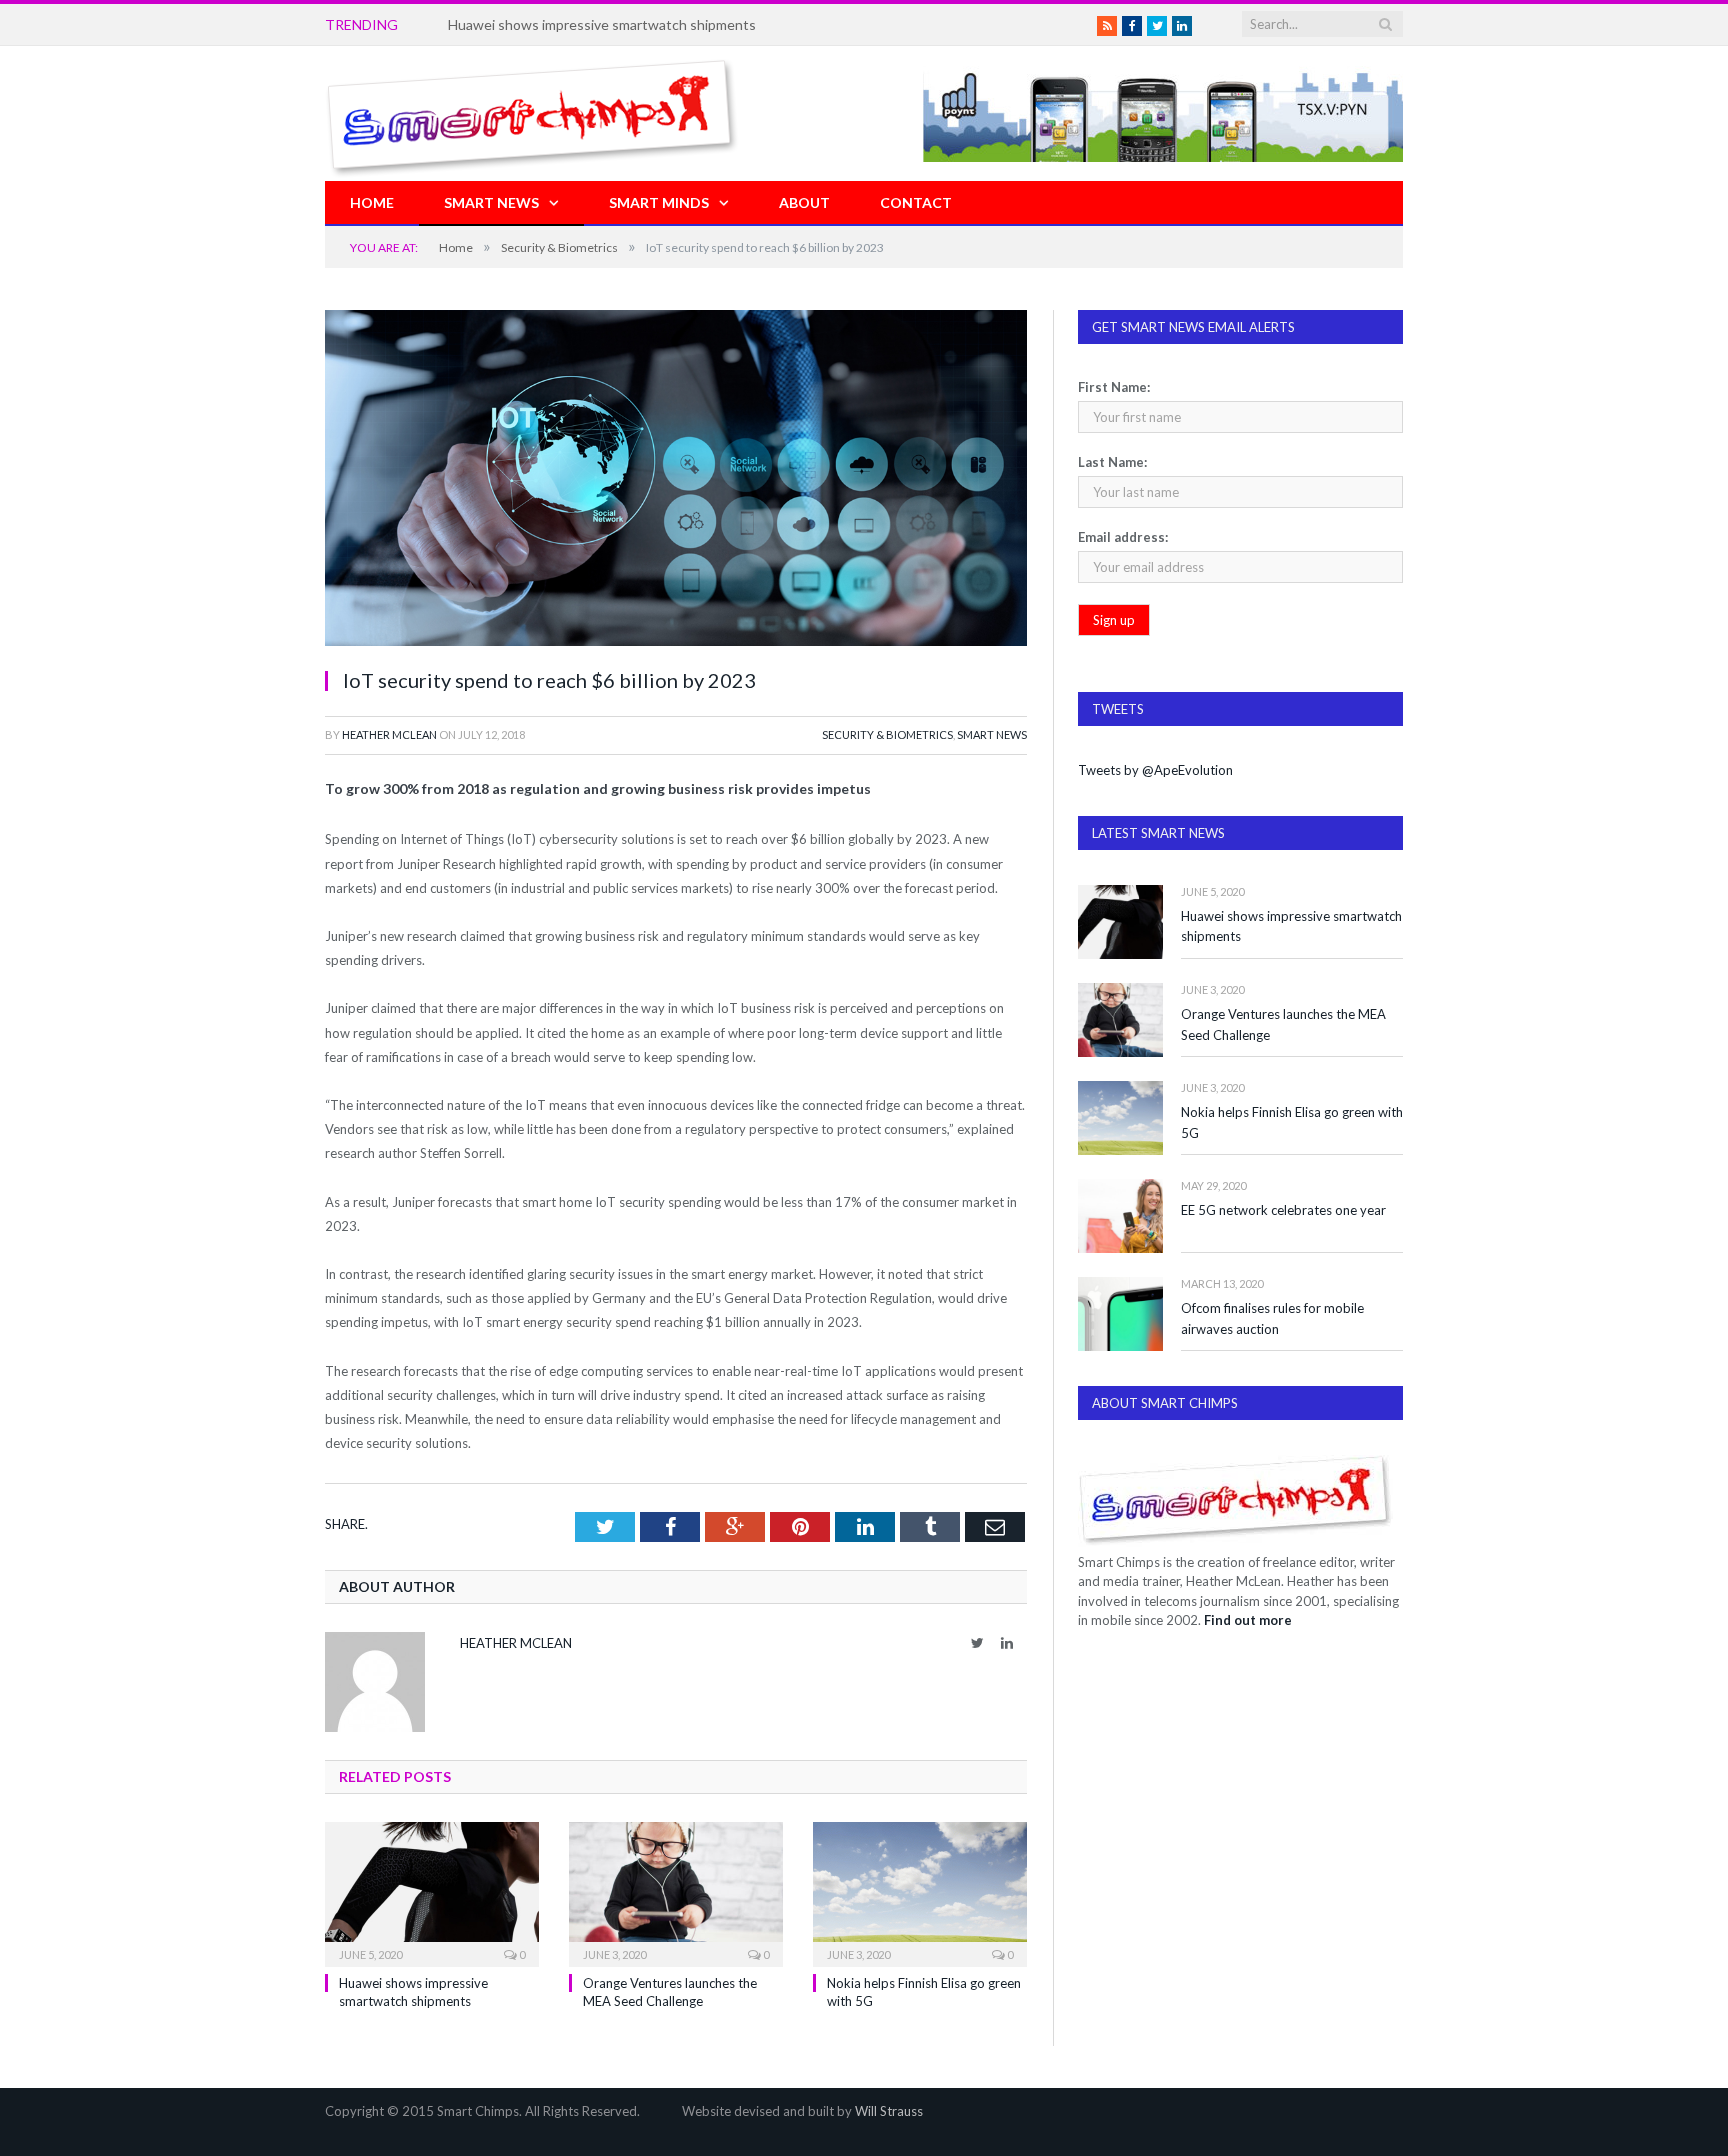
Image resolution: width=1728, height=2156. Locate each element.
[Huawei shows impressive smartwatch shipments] (432, 1892)
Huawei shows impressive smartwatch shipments (1291, 926)
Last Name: (1112, 462)
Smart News (491, 202)
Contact (916, 202)
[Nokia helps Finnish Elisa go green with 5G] (920, 1892)
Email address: (1123, 537)
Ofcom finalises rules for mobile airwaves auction (1272, 1318)
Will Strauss (889, 2111)
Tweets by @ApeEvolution (1155, 770)
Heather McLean (389, 734)
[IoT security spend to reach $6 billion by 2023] (676, 480)
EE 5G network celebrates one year (1283, 1210)
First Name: (1114, 387)
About (804, 202)
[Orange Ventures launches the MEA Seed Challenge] (676, 1892)
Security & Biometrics (887, 734)
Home (372, 202)
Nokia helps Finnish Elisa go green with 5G (1292, 1122)
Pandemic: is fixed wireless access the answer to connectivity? (643, 24)
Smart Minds (659, 202)
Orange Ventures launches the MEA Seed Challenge (1283, 1024)
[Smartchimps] (532, 113)
